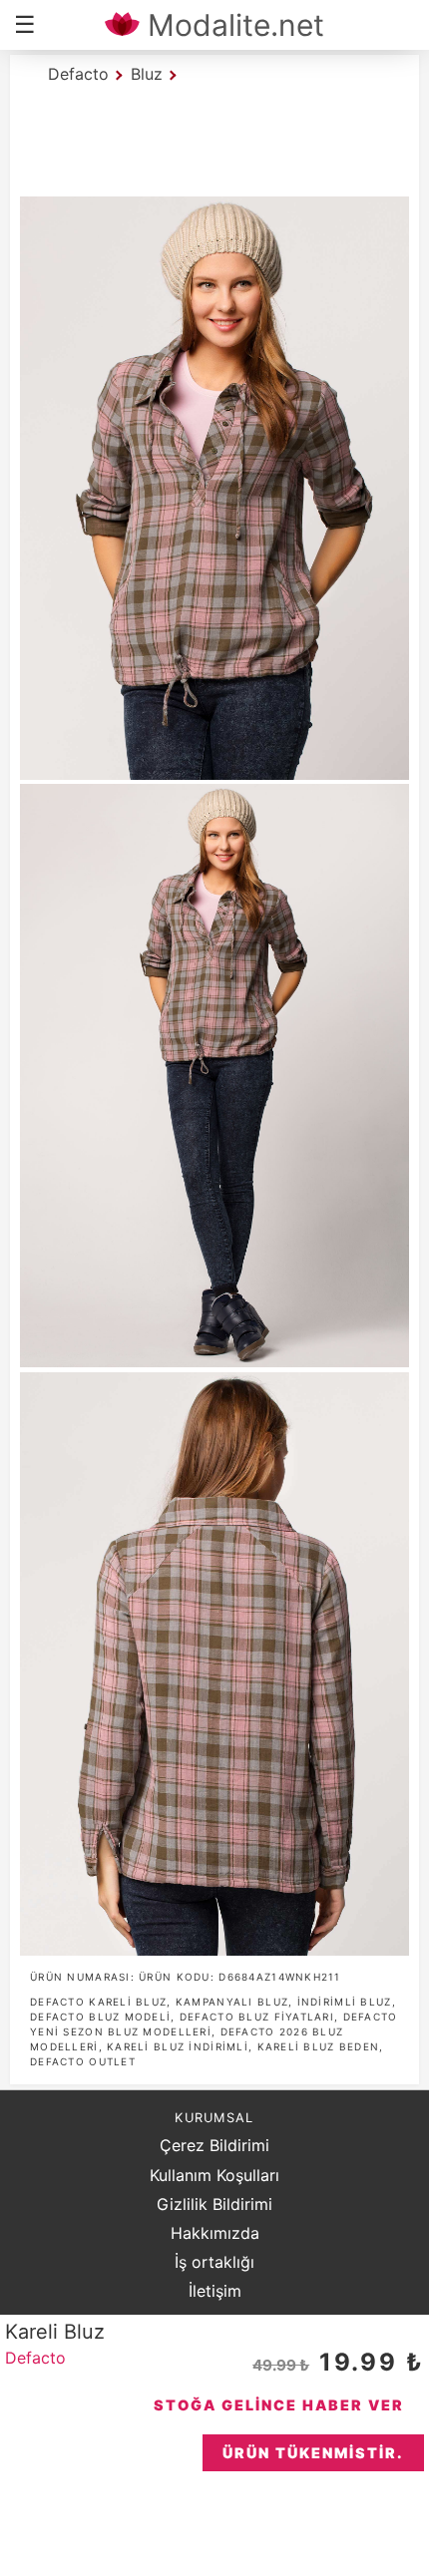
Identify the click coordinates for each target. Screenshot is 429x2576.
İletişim (215, 2291)
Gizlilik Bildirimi (214, 2204)
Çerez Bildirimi (214, 2145)
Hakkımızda (215, 2233)
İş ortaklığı (214, 2262)
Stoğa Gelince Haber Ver (279, 2405)
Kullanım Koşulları (214, 2175)
